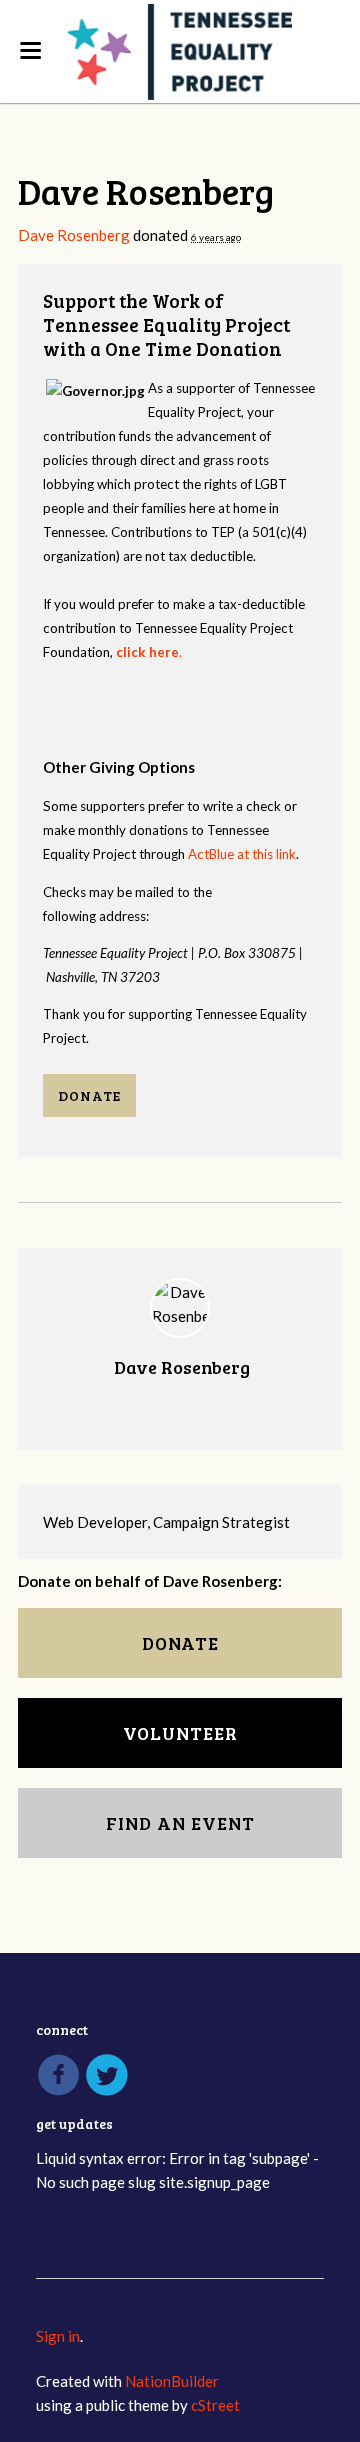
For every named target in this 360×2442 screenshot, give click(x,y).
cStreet (215, 2405)
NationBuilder (172, 2381)
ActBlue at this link (242, 854)
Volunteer (180, 1733)
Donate (89, 1095)
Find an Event (180, 1823)
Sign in (58, 2336)
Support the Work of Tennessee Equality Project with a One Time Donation (166, 324)
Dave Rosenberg (74, 235)
